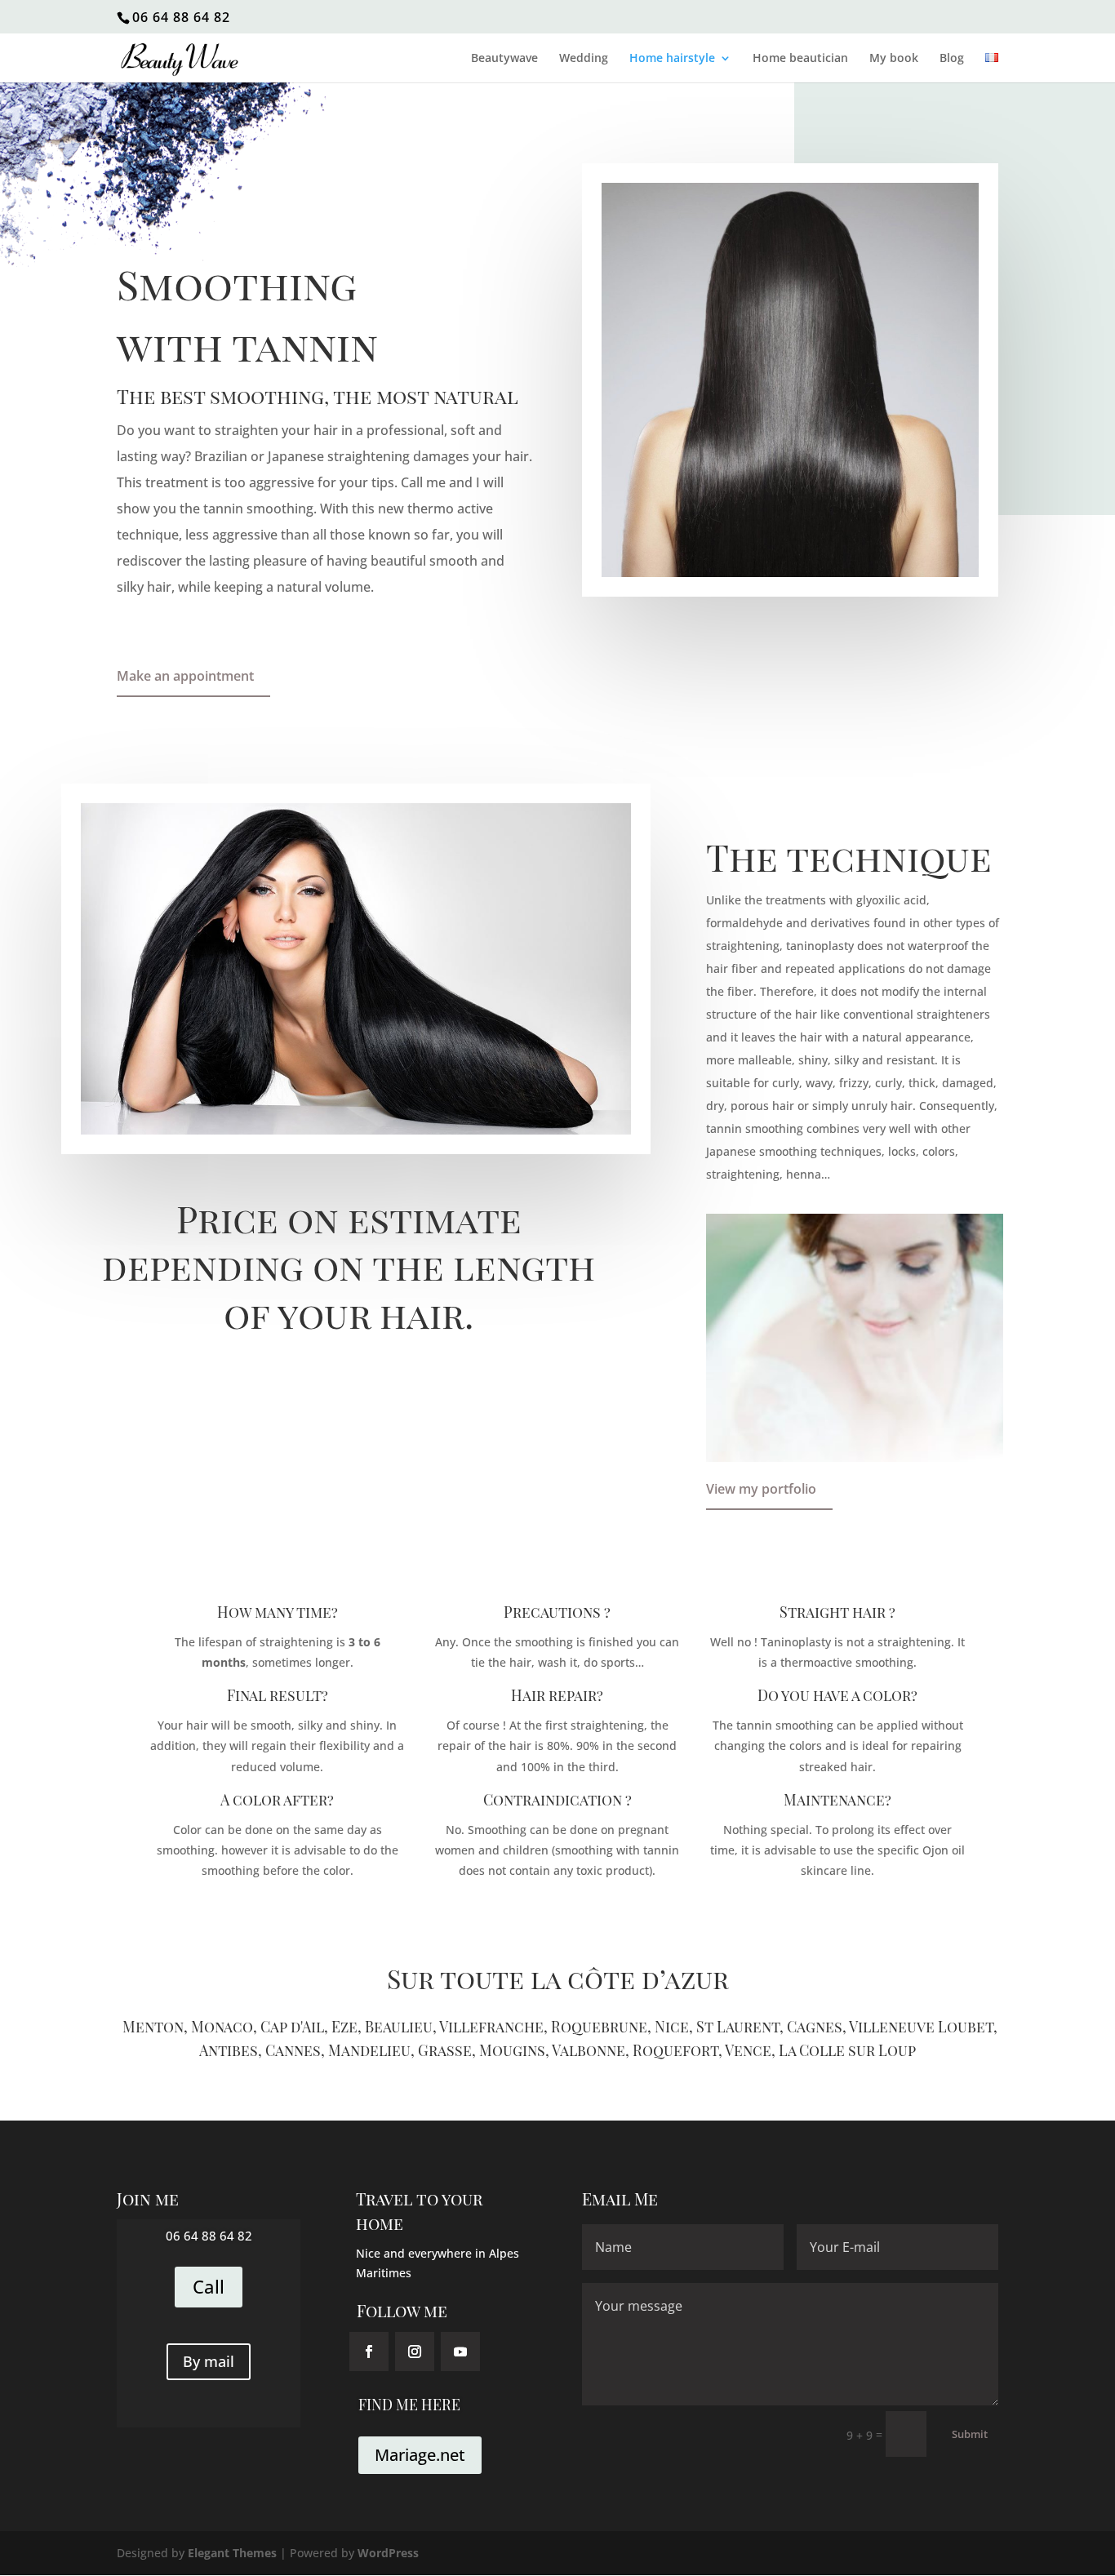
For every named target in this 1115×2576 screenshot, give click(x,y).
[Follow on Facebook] (369, 2352)
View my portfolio (761, 1489)
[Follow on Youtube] (460, 2352)
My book (894, 59)
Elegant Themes (232, 2553)
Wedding (584, 59)
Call (209, 2286)
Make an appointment (185, 676)
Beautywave (504, 59)
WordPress (388, 2553)
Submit (970, 2434)
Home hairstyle (672, 59)
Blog (952, 59)
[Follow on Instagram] (415, 2352)
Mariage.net (420, 2455)
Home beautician (800, 59)
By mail (209, 2361)
